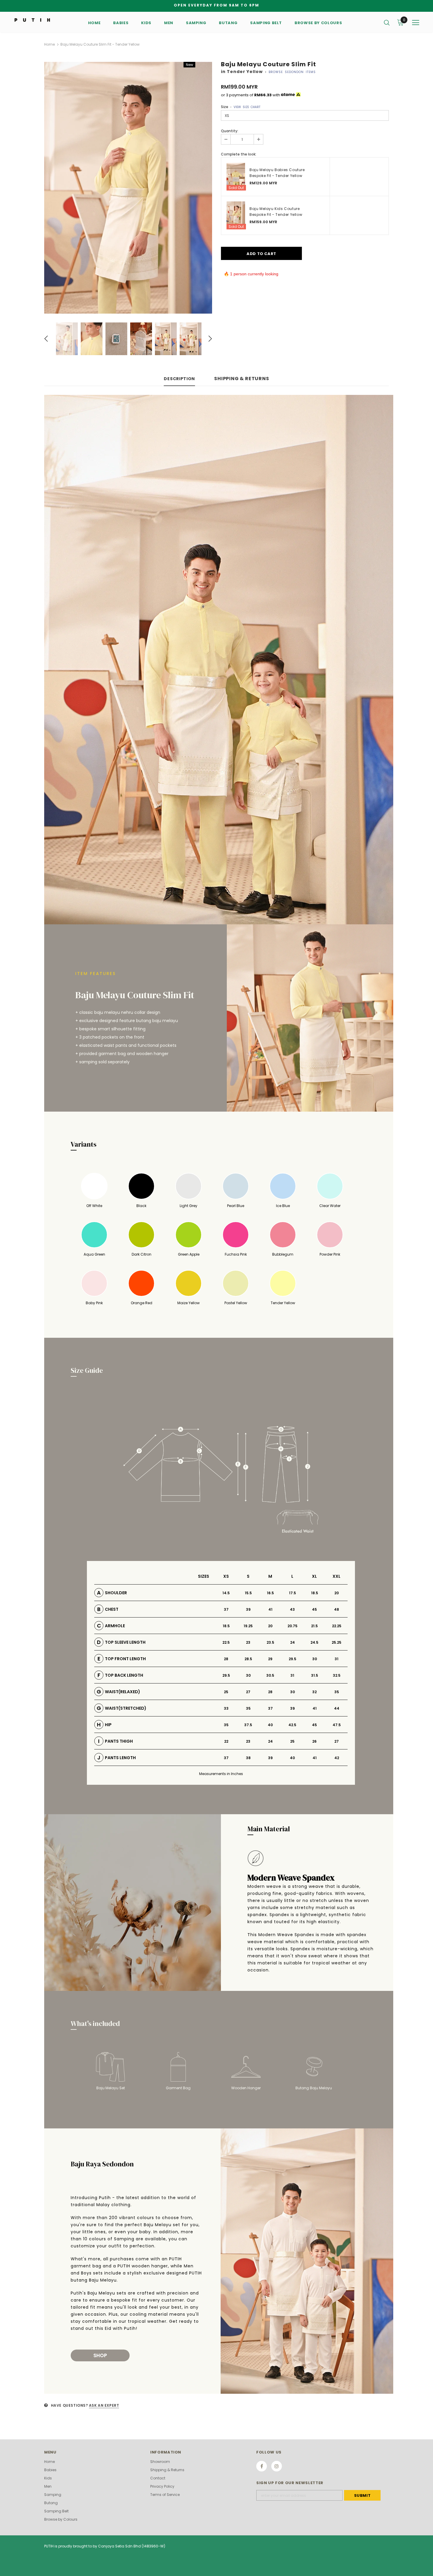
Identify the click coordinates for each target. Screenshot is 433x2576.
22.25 (337, 1626)
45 (314, 1609)
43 (292, 1609)
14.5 (226, 1593)
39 (248, 1609)
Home (49, 44)
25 (226, 1692)
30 (315, 1659)
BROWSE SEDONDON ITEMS (292, 72)
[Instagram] (277, 2466)
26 (314, 1741)
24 (292, 1642)
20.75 (292, 1626)
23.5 (270, 1642)
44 (337, 1708)
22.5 (226, 1642)
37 (226, 1609)
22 (226, 1741)
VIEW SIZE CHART (247, 107)
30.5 (270, 1675)
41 (270, 1609)
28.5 (248, 1659)
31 (337, 1659)
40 (270, 1725)
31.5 (315, 1675)
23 (248, 1642)
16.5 (270, 1593)
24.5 (314, 1642)
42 (337, 1758)
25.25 (337, 1642)
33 (226, 1708)
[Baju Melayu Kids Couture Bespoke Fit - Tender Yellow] (236, 215)
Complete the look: (239, 154)
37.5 (248, 1725)
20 (337, 1593)
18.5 (315, 1593)
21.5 (314, 1626)
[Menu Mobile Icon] (416, 23)
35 (337, 1692)
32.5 (337, 1675)
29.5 (292, 1659)
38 (248, 1758)
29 (270, 1659)
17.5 (292, 1593)
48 (337, 1609)
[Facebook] (262, 2466)
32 (314, 1692)
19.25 (248, 1626)
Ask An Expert (104, 2405)
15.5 (248, 1593)
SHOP (100, 2355)
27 (248, 1692)
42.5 (292, 1725)
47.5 (337, 1725)
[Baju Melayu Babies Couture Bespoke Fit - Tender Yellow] (236, 177)
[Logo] (32, 20)
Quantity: (230, 131)
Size (241, 107)
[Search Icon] (387, 22)
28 (226, 1659)
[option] (128, 188)
